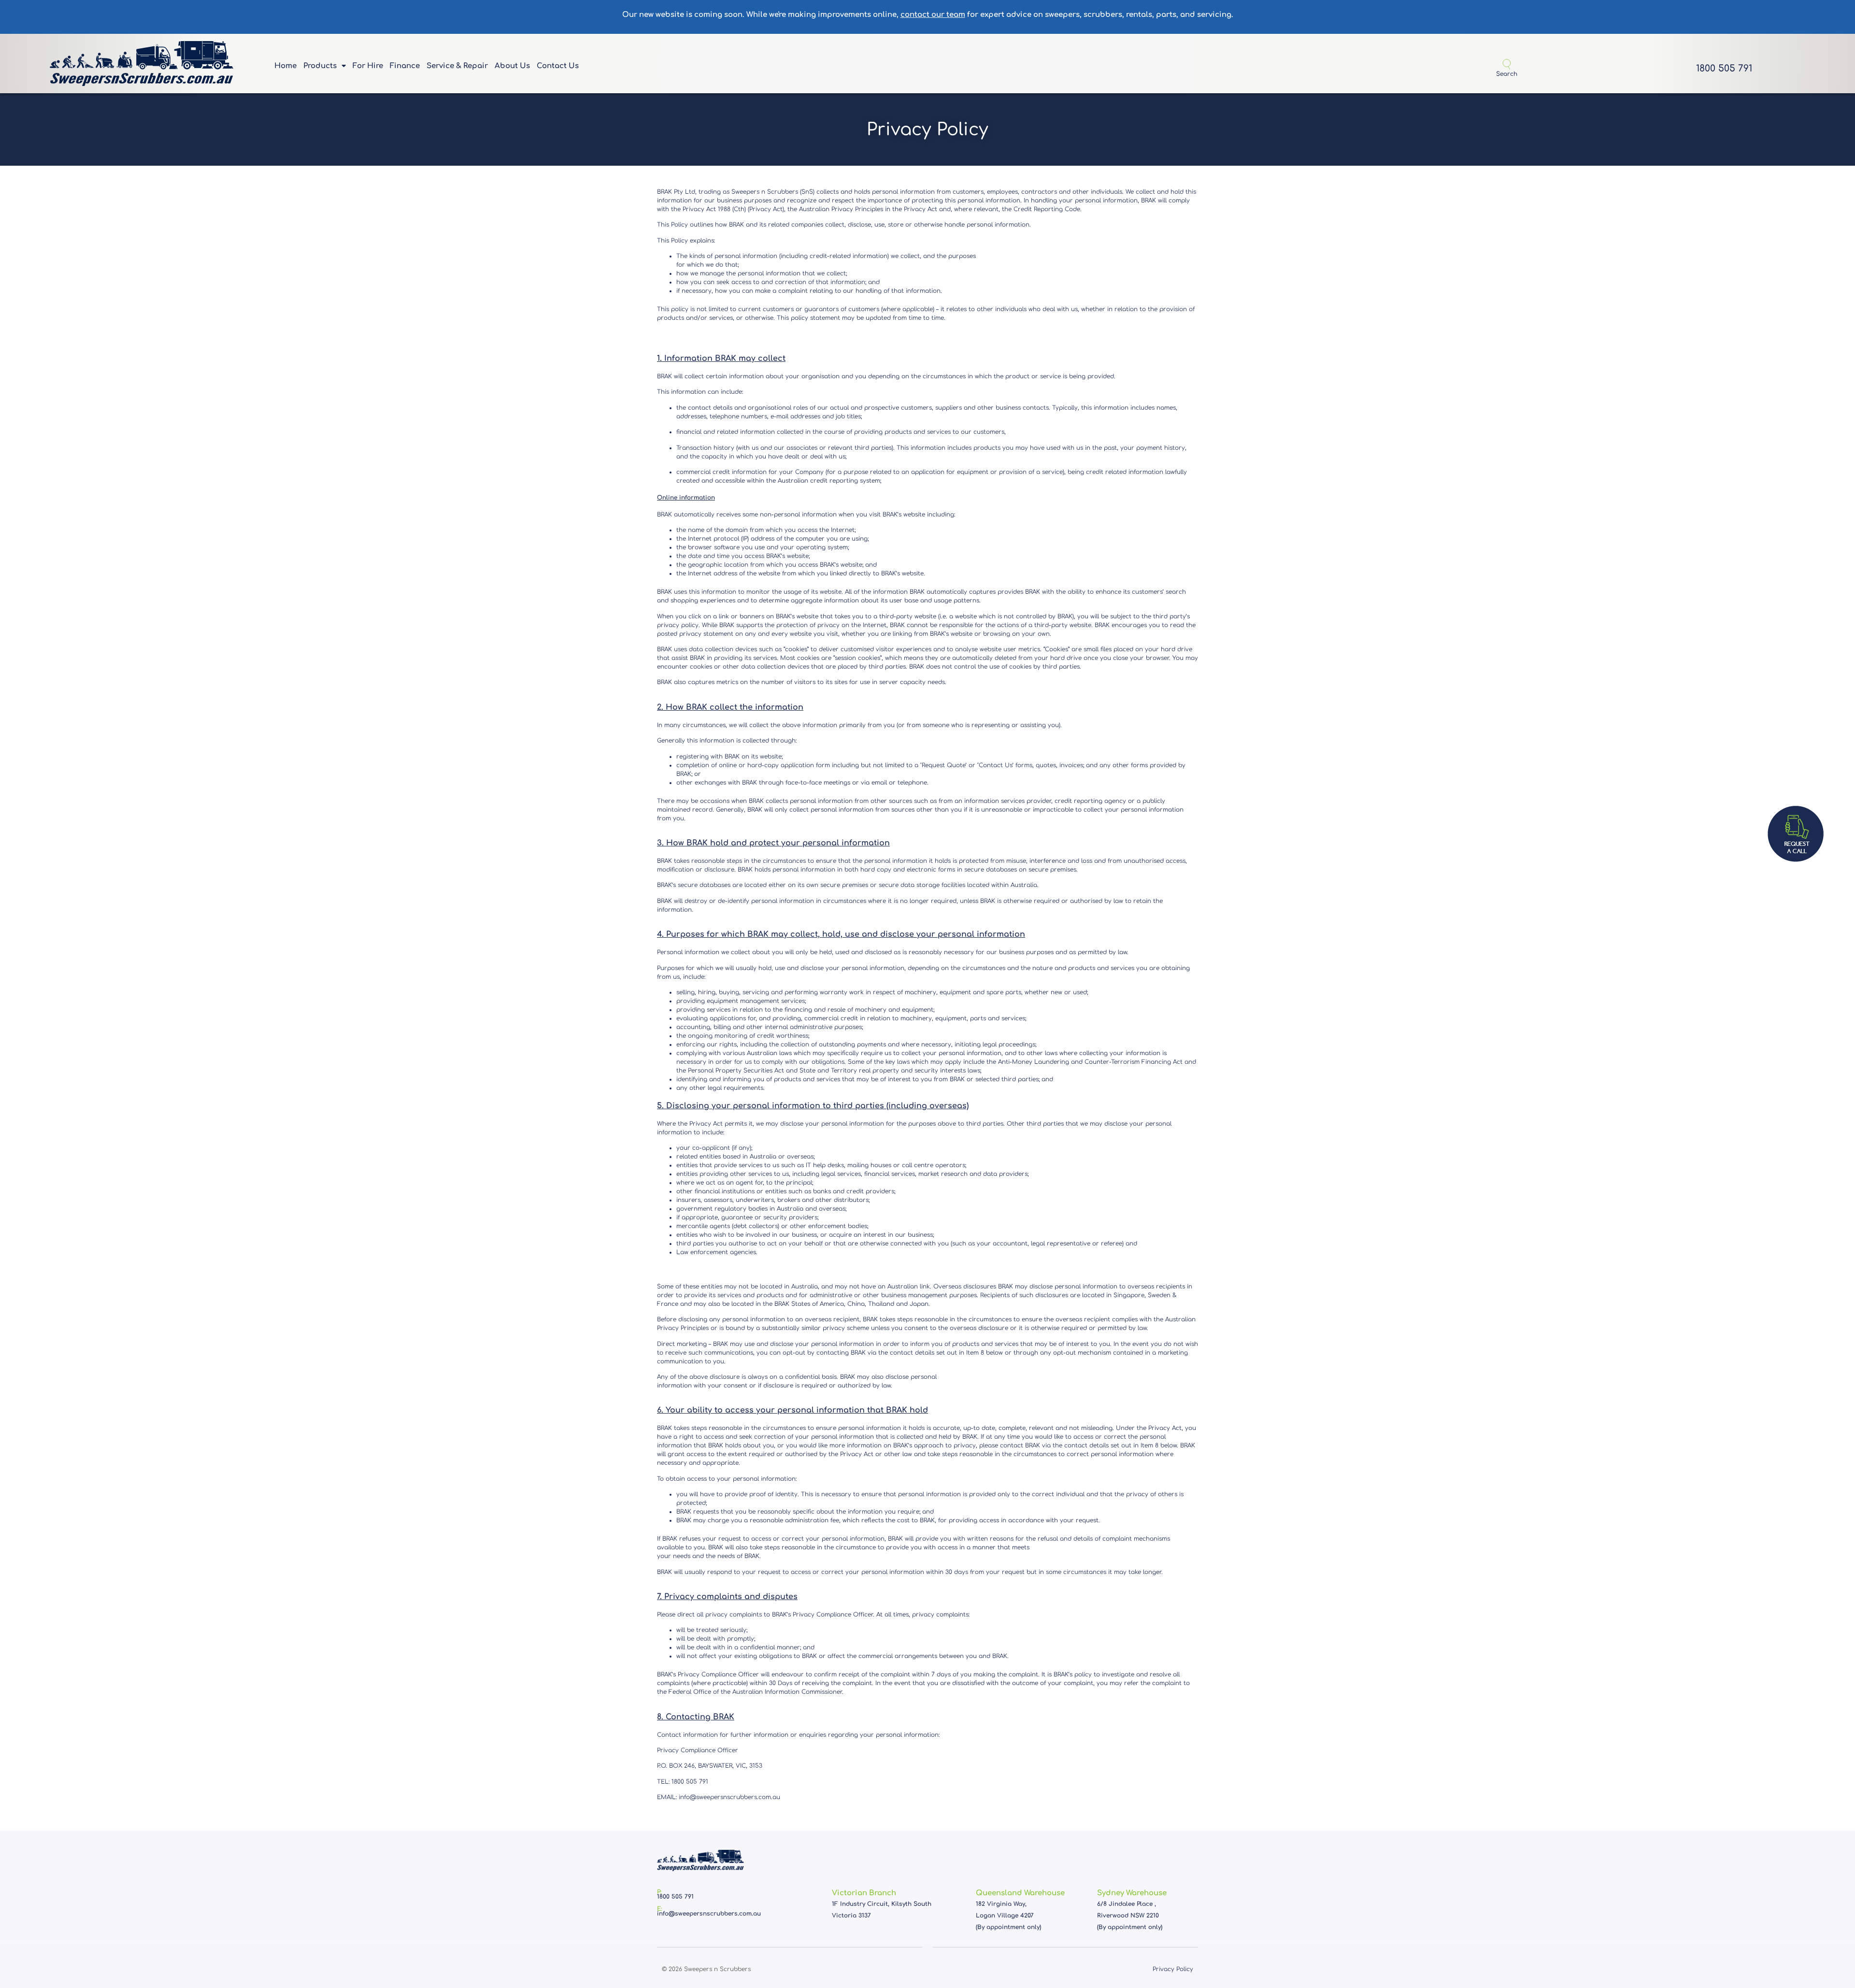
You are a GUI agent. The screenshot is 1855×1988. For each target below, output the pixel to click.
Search (1507, 74)
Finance (405, 66)
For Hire (368, 66)
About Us (512, 66)
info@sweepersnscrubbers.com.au (709, 1914)
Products (320, 66)
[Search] (1507, 64)
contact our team (933, 15)
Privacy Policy (1173, 1969)
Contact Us (558, 66)
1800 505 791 (1724, 68)
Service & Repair (457, 66)
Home (285, 66)
